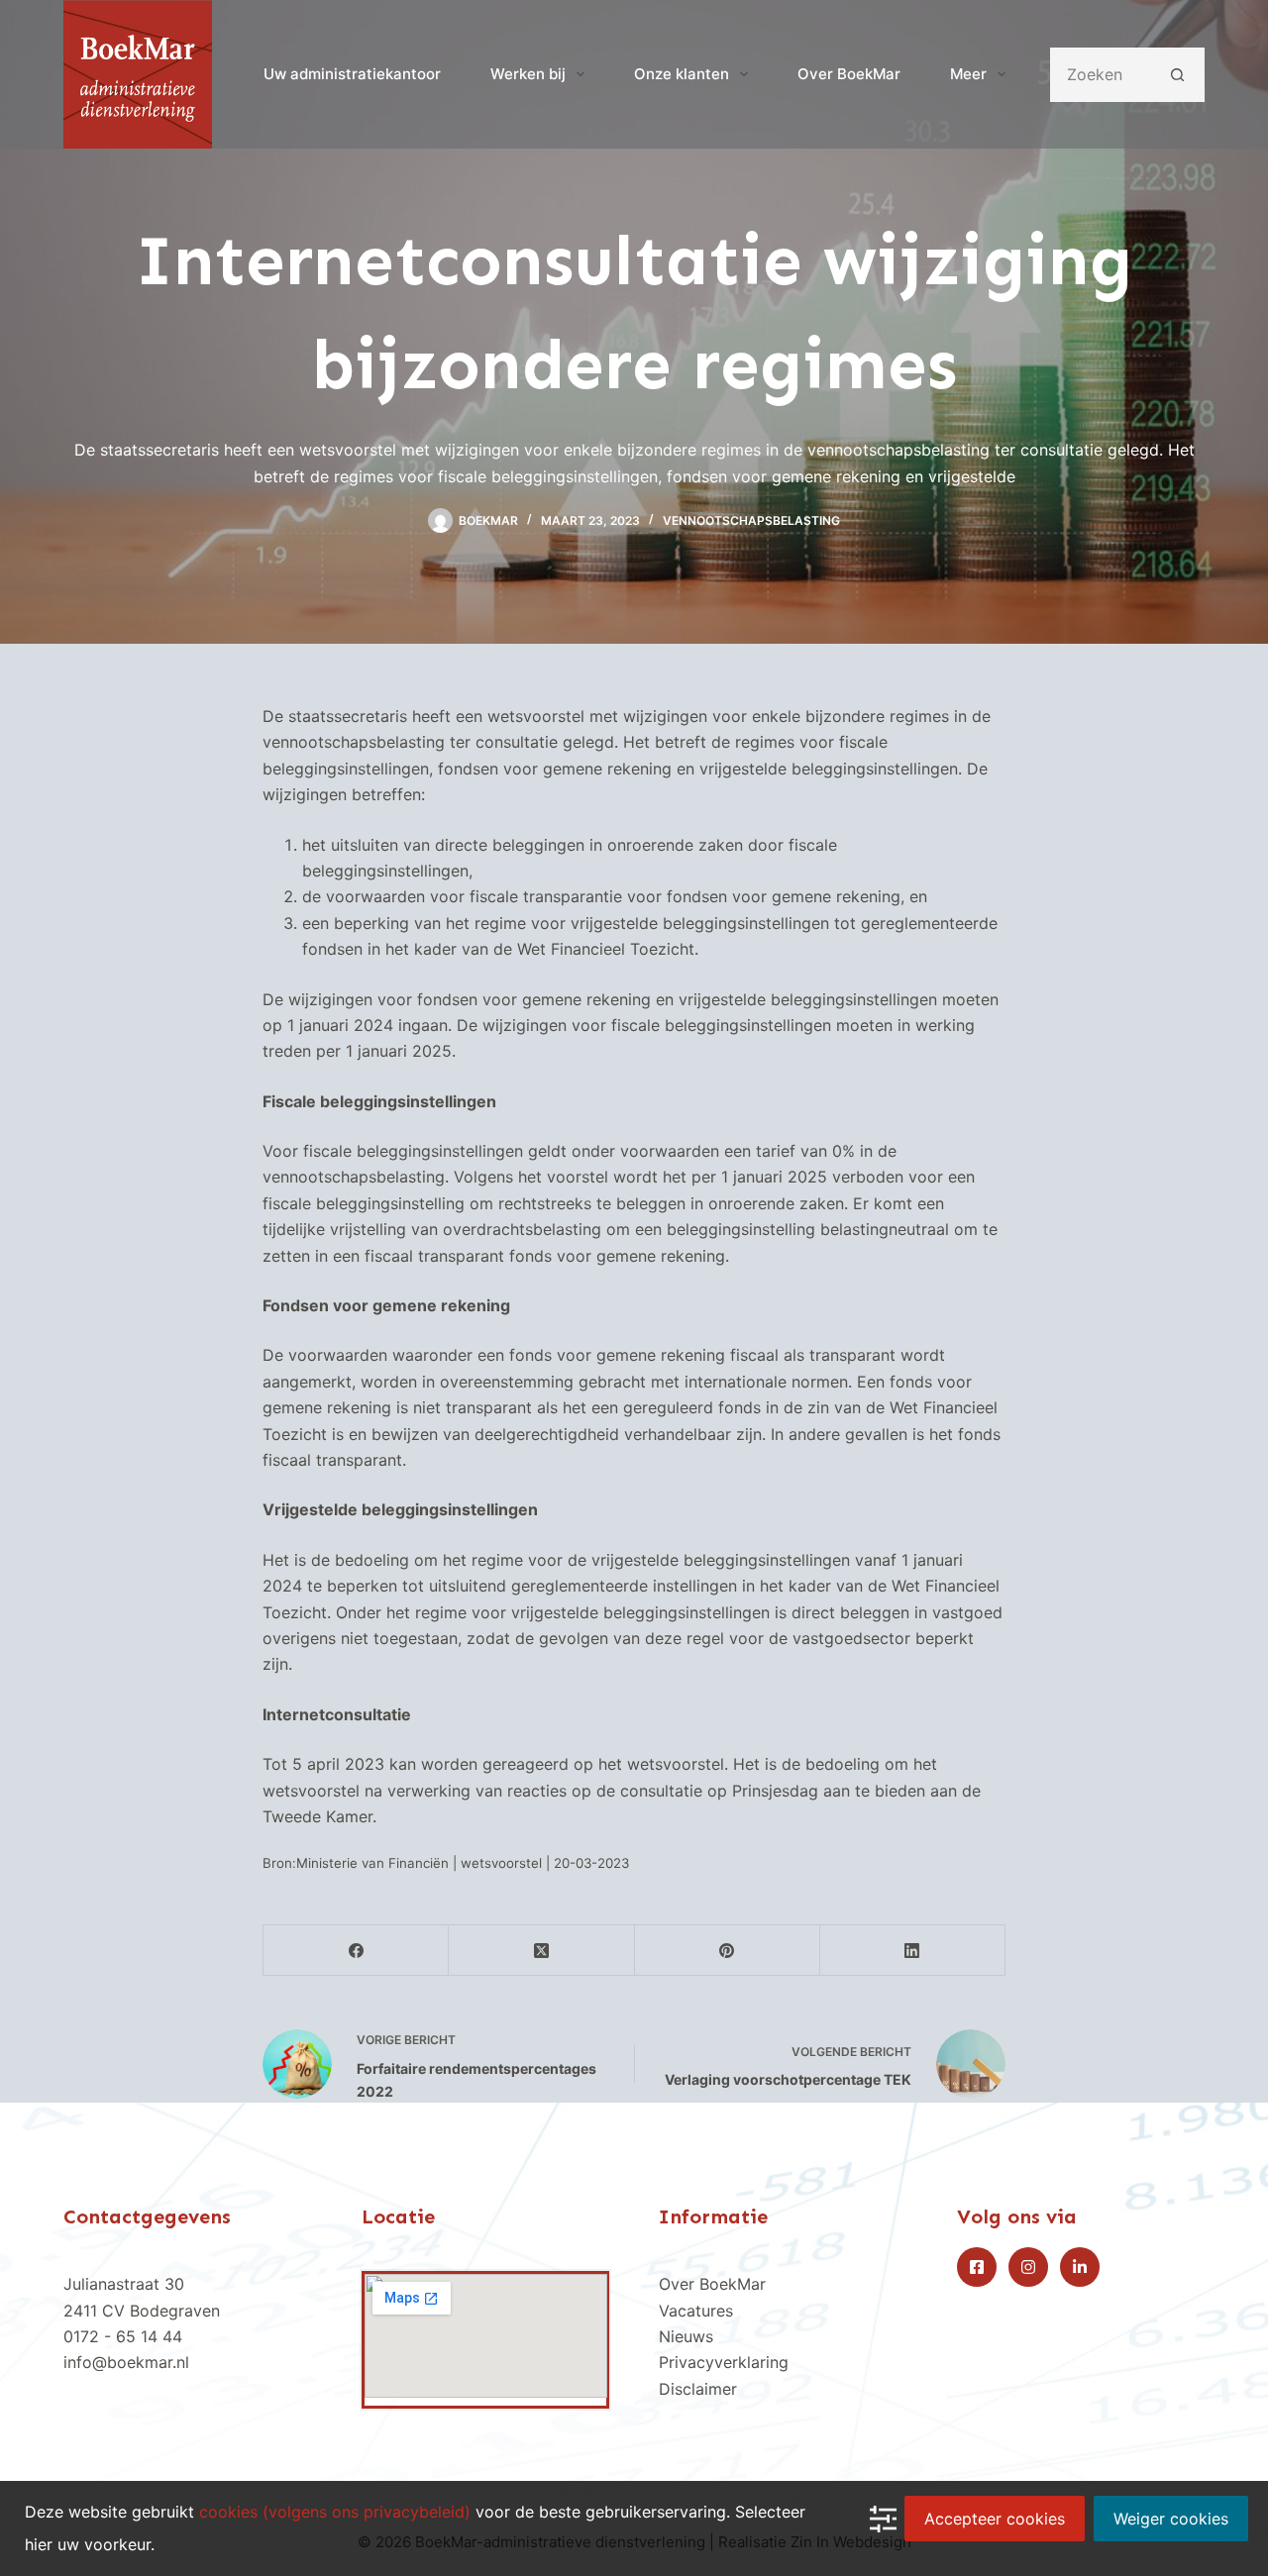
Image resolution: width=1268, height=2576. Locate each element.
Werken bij (528, 74)
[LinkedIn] (913, 1951)
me (720, 2389)
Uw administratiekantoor (352, 74)
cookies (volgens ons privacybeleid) (335, 2512)
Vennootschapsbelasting (751, 520)
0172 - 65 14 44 (123, 2336)
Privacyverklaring (724, 2362)
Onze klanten (682, 74)
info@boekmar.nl (126, 2362)
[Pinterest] (728, 1951)
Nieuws (686, 2336)
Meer (968, 74)
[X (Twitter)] (541, 1951)
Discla (682, 2389)
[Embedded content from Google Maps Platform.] (486, 2336)
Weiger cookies (1171, 2519)
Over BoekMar (849, 74)
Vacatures (696, 2311)
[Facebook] (356, 1951)
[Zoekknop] (1177, 75)
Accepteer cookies (995, 2519)
